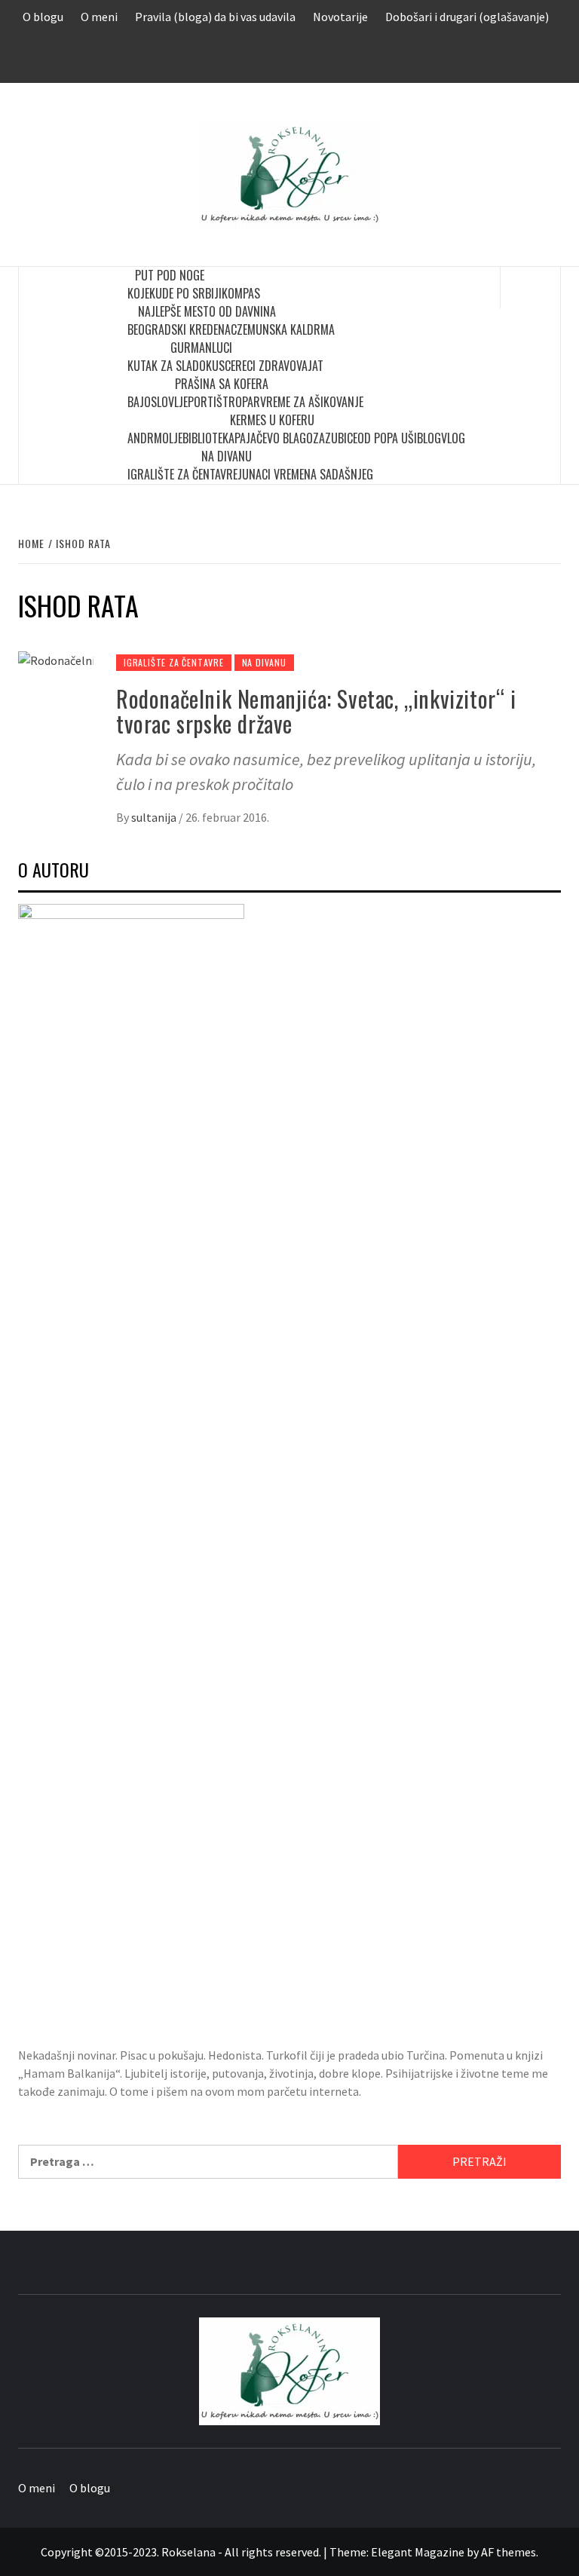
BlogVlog (441, 438)
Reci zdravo (266, 366)
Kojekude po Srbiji (175, 293)
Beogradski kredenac (182, 329)
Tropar (241, 402)
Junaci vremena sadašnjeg (305, 474)
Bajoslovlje (158, 402)
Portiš (205, 402)
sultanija (155, 817)
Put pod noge (170, 275)
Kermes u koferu (272, 420)
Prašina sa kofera (222, 384)
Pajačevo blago (274, 438)
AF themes (509, 2552)
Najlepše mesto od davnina (207, 311)
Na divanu (227, 456)
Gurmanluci (201, 348)
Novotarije (340, 17)
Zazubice (335, 438)
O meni (99, 17)
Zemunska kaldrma (286, 329)
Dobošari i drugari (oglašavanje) (467, 17)
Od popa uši (387, 438)
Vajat (310, 366)
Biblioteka (208, 438)
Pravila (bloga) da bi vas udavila (215, 17)
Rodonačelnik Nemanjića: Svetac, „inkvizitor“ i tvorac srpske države (316, 711)
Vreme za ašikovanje (312, 402)
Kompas (241, 293)
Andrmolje (155, 438)
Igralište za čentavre (182, 474)
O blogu (43, 17)
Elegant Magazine (418, 2552)
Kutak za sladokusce (181, 366)
